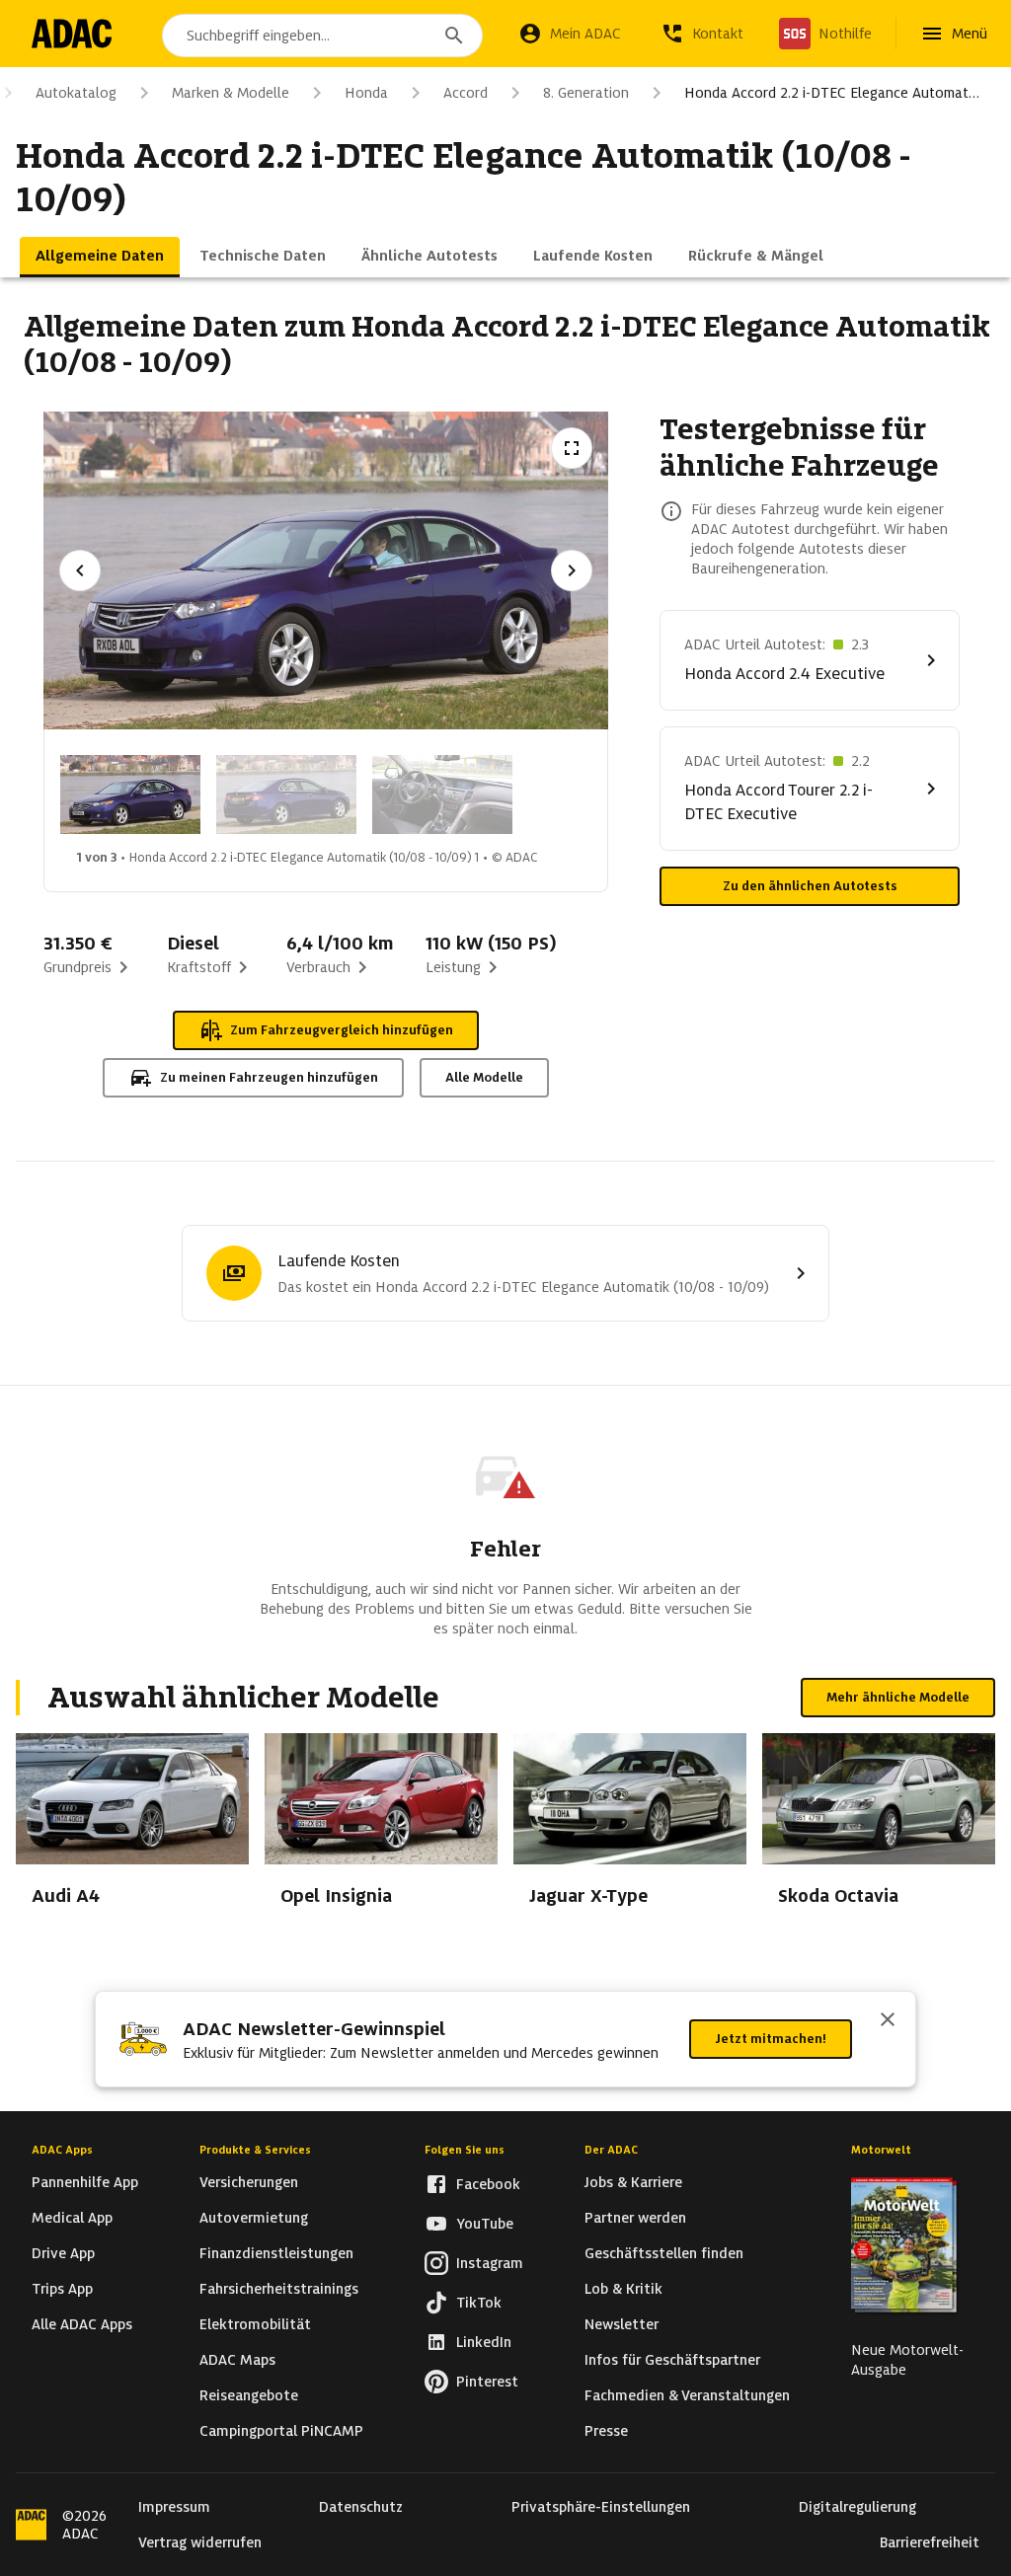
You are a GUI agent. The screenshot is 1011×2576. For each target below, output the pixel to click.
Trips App (62, 2289)
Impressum (174, 2507)
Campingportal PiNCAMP (281, 2431)
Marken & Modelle (231, 93)
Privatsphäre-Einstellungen (601, 2507)
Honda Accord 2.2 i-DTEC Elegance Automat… (832, 93)
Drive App (63, 2253)
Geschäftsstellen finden (664, 2253)
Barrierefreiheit (930, 2542)
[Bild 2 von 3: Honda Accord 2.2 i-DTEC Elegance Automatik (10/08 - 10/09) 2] (286, 795)
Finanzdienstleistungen (276, 2253)
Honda (366, 93)
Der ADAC (611, 2150)
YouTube (485, 2224)
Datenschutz (361, 2507)
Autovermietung (254, 2218)
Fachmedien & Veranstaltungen (687, 2395)
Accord (466, 93)
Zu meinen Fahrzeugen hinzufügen (269, 1077)
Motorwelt (881, 2150)
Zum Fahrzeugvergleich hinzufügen (342, 1030)
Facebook (488, 2184)
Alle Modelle (484, 1077)
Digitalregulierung (857, 2507)
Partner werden (635, 2218)
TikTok (479, 2303)
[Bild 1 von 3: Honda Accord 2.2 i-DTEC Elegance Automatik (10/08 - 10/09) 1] (130, 795)
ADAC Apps (62, 2150)
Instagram (490, 2263)
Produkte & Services (255, 2150)
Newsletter (622, 2324)
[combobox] (322, 36)
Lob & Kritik (623, 2289)
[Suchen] (454, 36)
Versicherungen (249, 2182)
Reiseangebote (249, 2395)
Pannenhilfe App (85, 2182)
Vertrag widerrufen (200, 2542)
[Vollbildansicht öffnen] (572, 448)
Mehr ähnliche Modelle (898, 1697)
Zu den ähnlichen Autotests (810, 886)
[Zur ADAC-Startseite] (72, 34)
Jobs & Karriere (633, 2182)
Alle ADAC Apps (82, 2324)
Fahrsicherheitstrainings (279, 2289)
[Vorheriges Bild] (80, 570)
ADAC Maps (237, 2360)
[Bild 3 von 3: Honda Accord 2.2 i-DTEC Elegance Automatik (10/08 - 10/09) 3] (442, 795)
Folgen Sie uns (465, 2150)
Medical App (72, 2218)
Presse (606, 2431)
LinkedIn (484, 2342)
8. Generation (586, 93)
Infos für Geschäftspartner (672, 2360)
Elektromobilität (255, 2324)
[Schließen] (888, 2021)
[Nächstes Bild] (572, 570)
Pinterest (487, 2382)
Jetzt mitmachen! (771, 2039)
